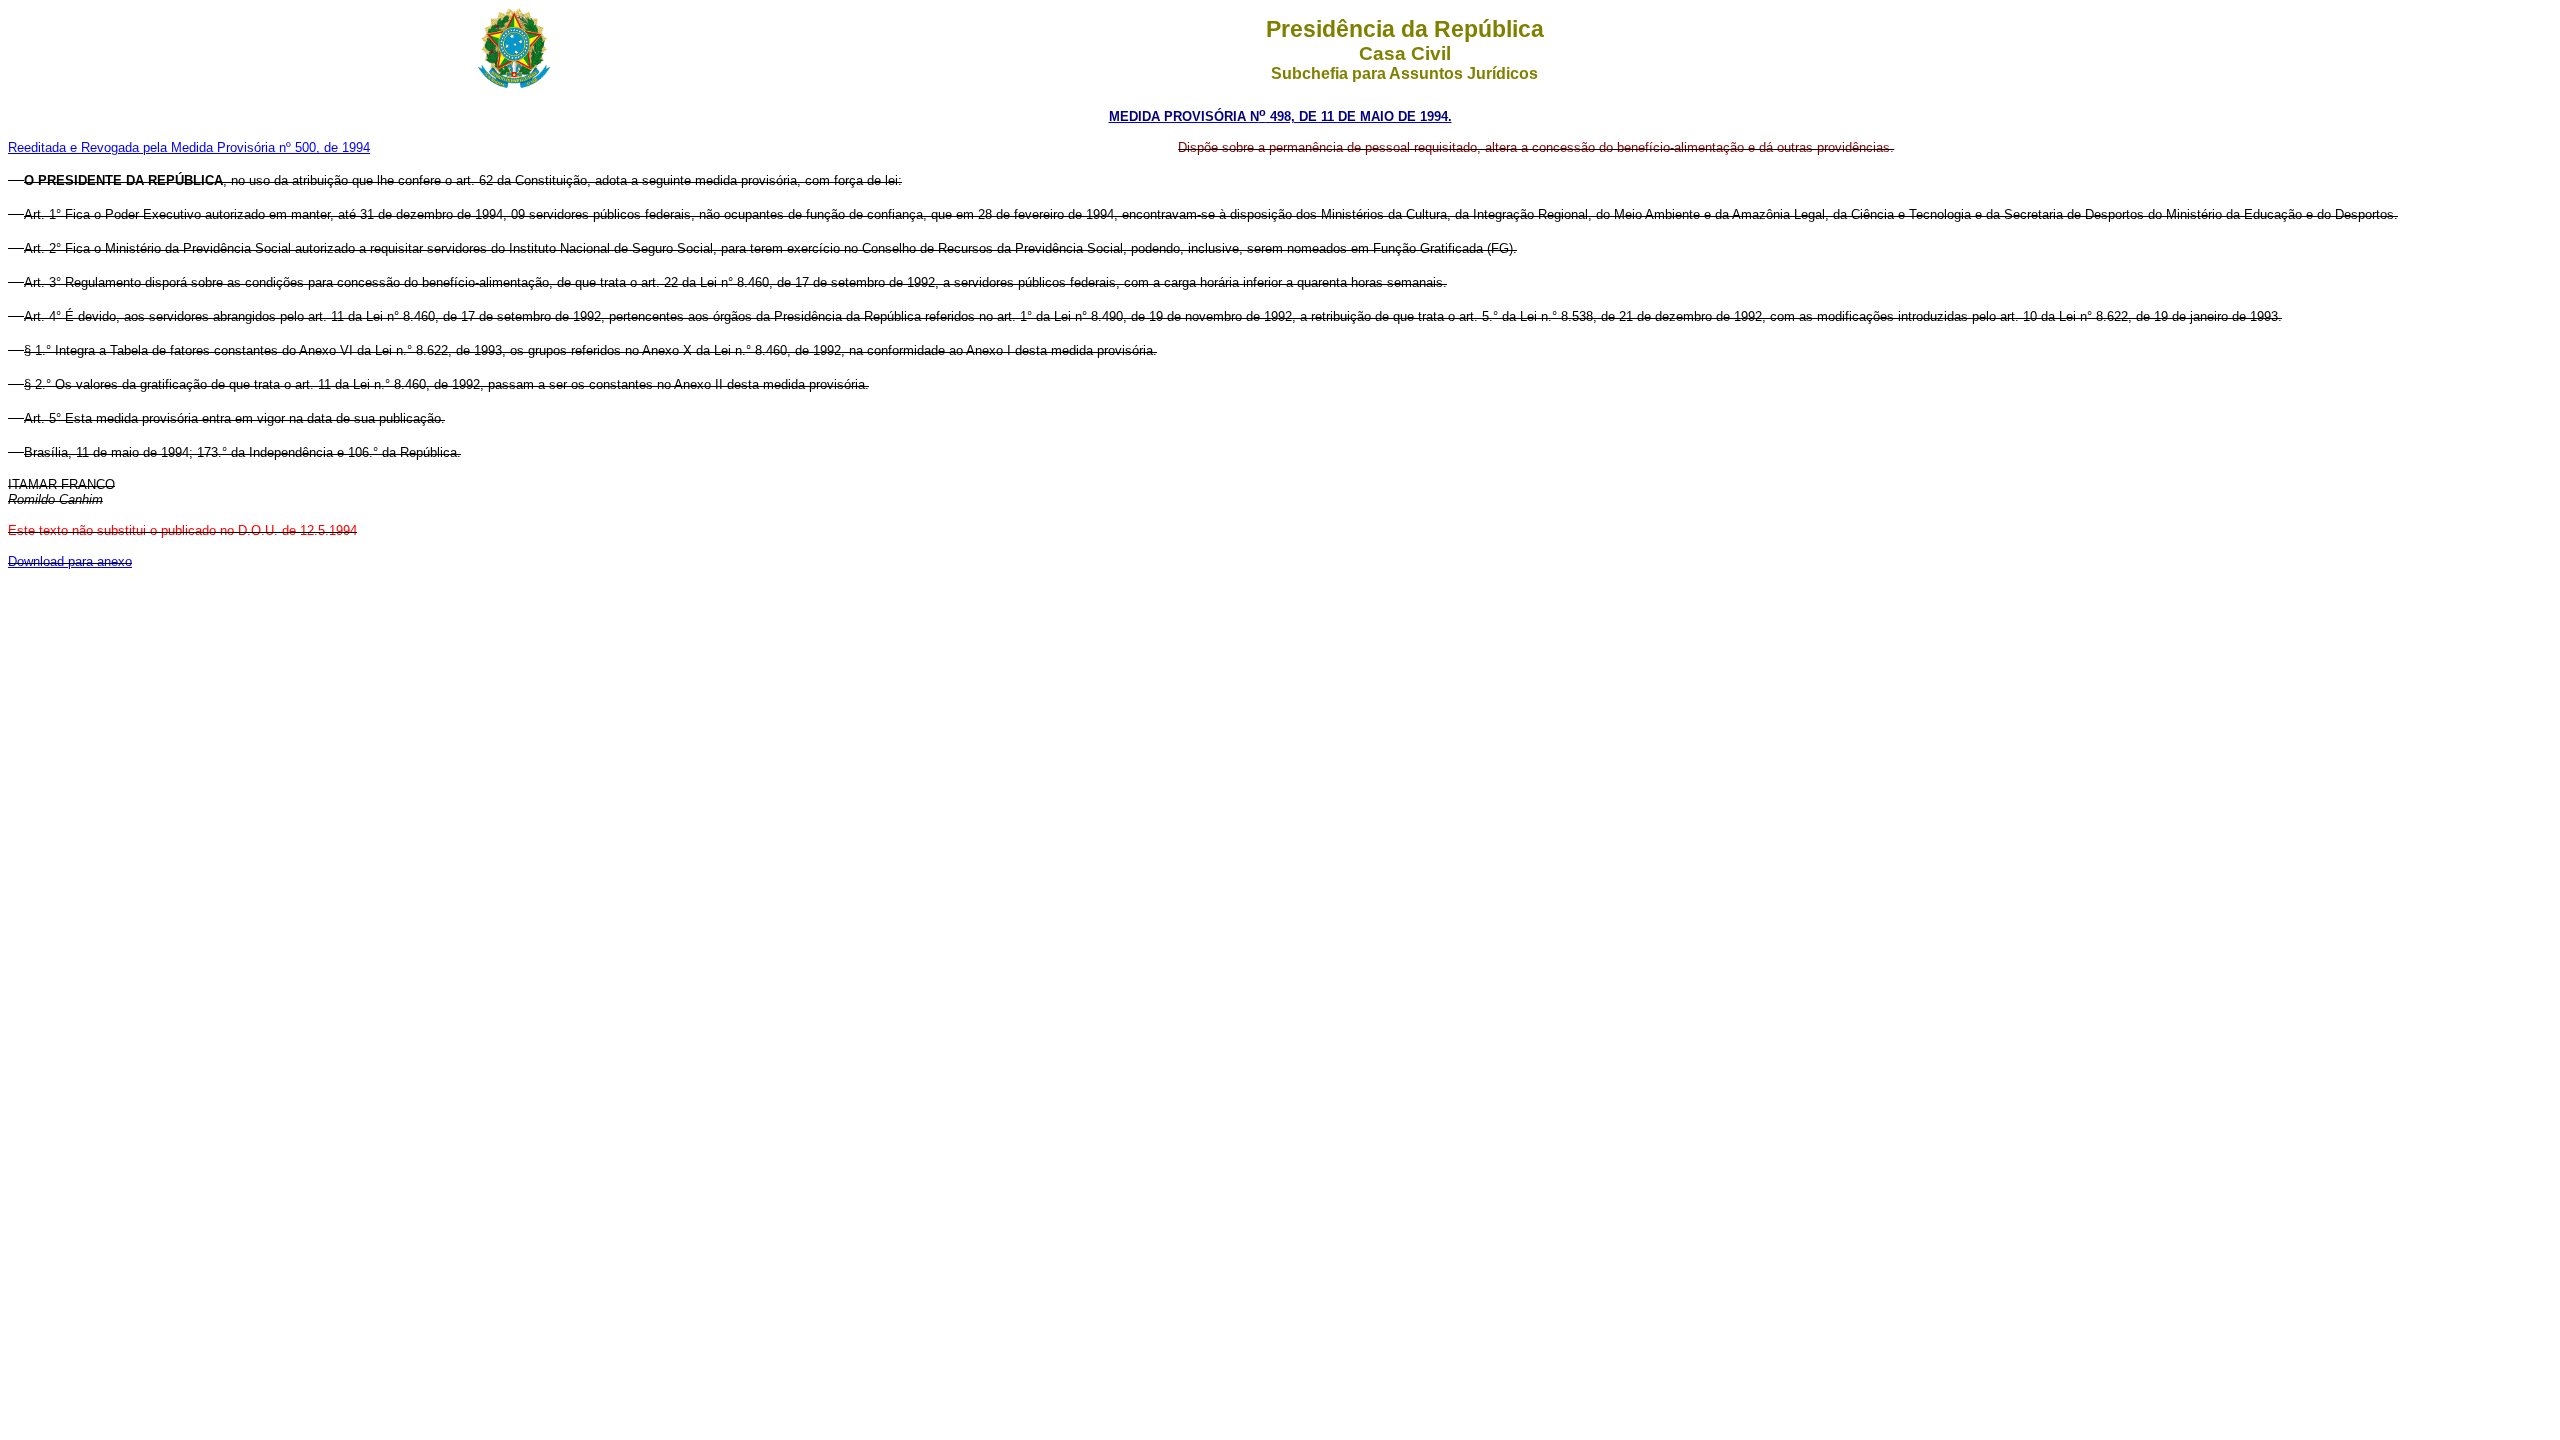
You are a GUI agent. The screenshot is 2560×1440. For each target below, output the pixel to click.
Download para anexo (70, 561)
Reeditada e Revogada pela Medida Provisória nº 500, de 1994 (189, 147)
